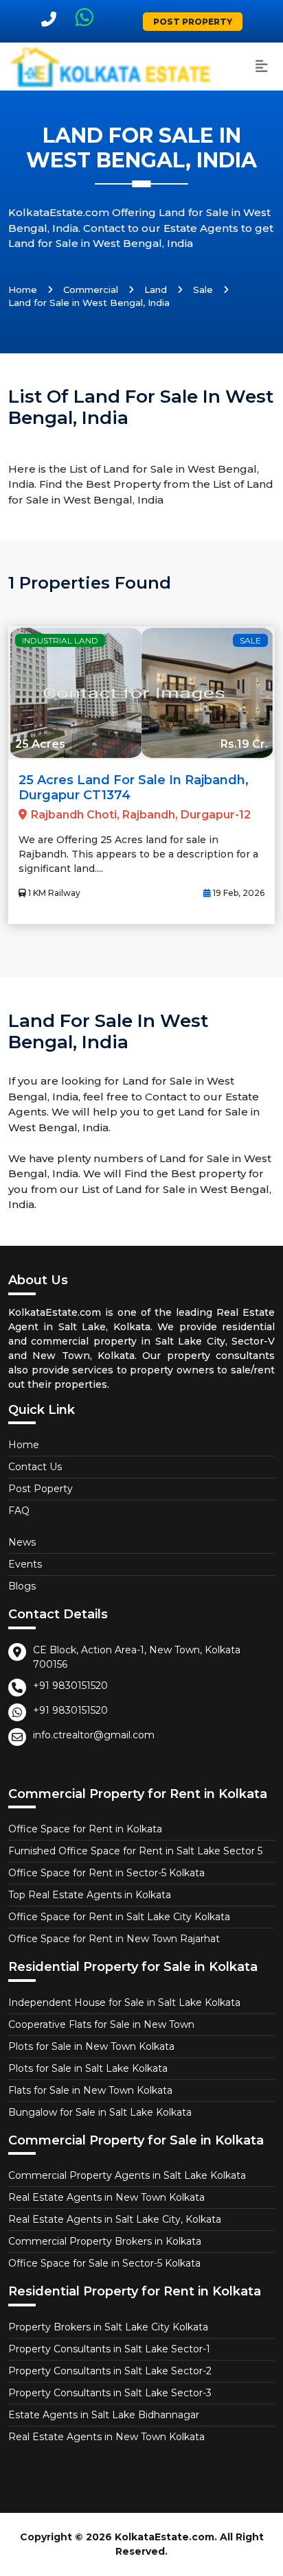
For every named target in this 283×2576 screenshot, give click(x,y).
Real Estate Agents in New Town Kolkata (106, 2197)
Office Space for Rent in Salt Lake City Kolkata (119, 1917)
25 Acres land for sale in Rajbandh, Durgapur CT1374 (134, 788)
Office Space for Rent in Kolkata (85, 1829)
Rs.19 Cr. (244, 744)
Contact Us (35, 1467)
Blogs (22, 1586)
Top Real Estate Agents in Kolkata (90, 1895)
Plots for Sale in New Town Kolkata (91, 2046)
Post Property (193, 22)
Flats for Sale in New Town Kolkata (90, 2090)
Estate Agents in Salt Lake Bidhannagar (104, 2415)
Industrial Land (60, 640)
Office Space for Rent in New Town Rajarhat (114, 1939)
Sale (203, 289)
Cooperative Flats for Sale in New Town (101, 2024)
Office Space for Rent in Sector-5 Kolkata (106, 1873)
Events (25, 1564)
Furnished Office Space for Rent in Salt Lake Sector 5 (135, 1851)
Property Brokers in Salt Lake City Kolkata (108, 2327)
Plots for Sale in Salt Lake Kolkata (88, 2068)
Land (156, 289)
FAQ (19, 1511)
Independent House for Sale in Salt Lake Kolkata (124, 2002)
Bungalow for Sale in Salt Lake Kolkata (100, 2112)
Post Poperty (41, 1489)
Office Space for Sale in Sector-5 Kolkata (104, 2263)
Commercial (91, 289)
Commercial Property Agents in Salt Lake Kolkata (127, 2175)
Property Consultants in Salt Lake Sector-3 (110, 2393)
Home (23, 289)
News (22, 1542)
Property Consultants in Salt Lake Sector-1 (109, 2349)
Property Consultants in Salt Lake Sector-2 (110, 2371)
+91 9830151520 (70, 1686)
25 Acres (40, 744)
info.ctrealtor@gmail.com (94, 1735)
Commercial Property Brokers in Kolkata (105, 2241)
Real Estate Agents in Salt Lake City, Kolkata (115, 2219)
